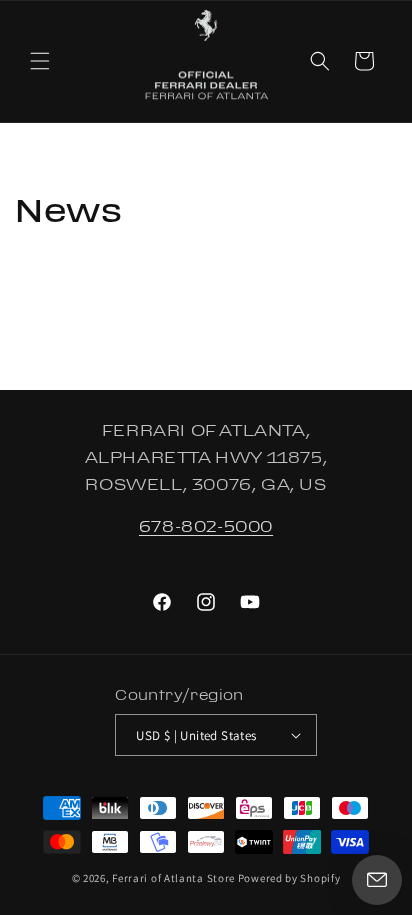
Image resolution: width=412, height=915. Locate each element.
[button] (40, 61)
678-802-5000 (206, 526)
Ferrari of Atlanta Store (173, 878)
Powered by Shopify (289, 878)
